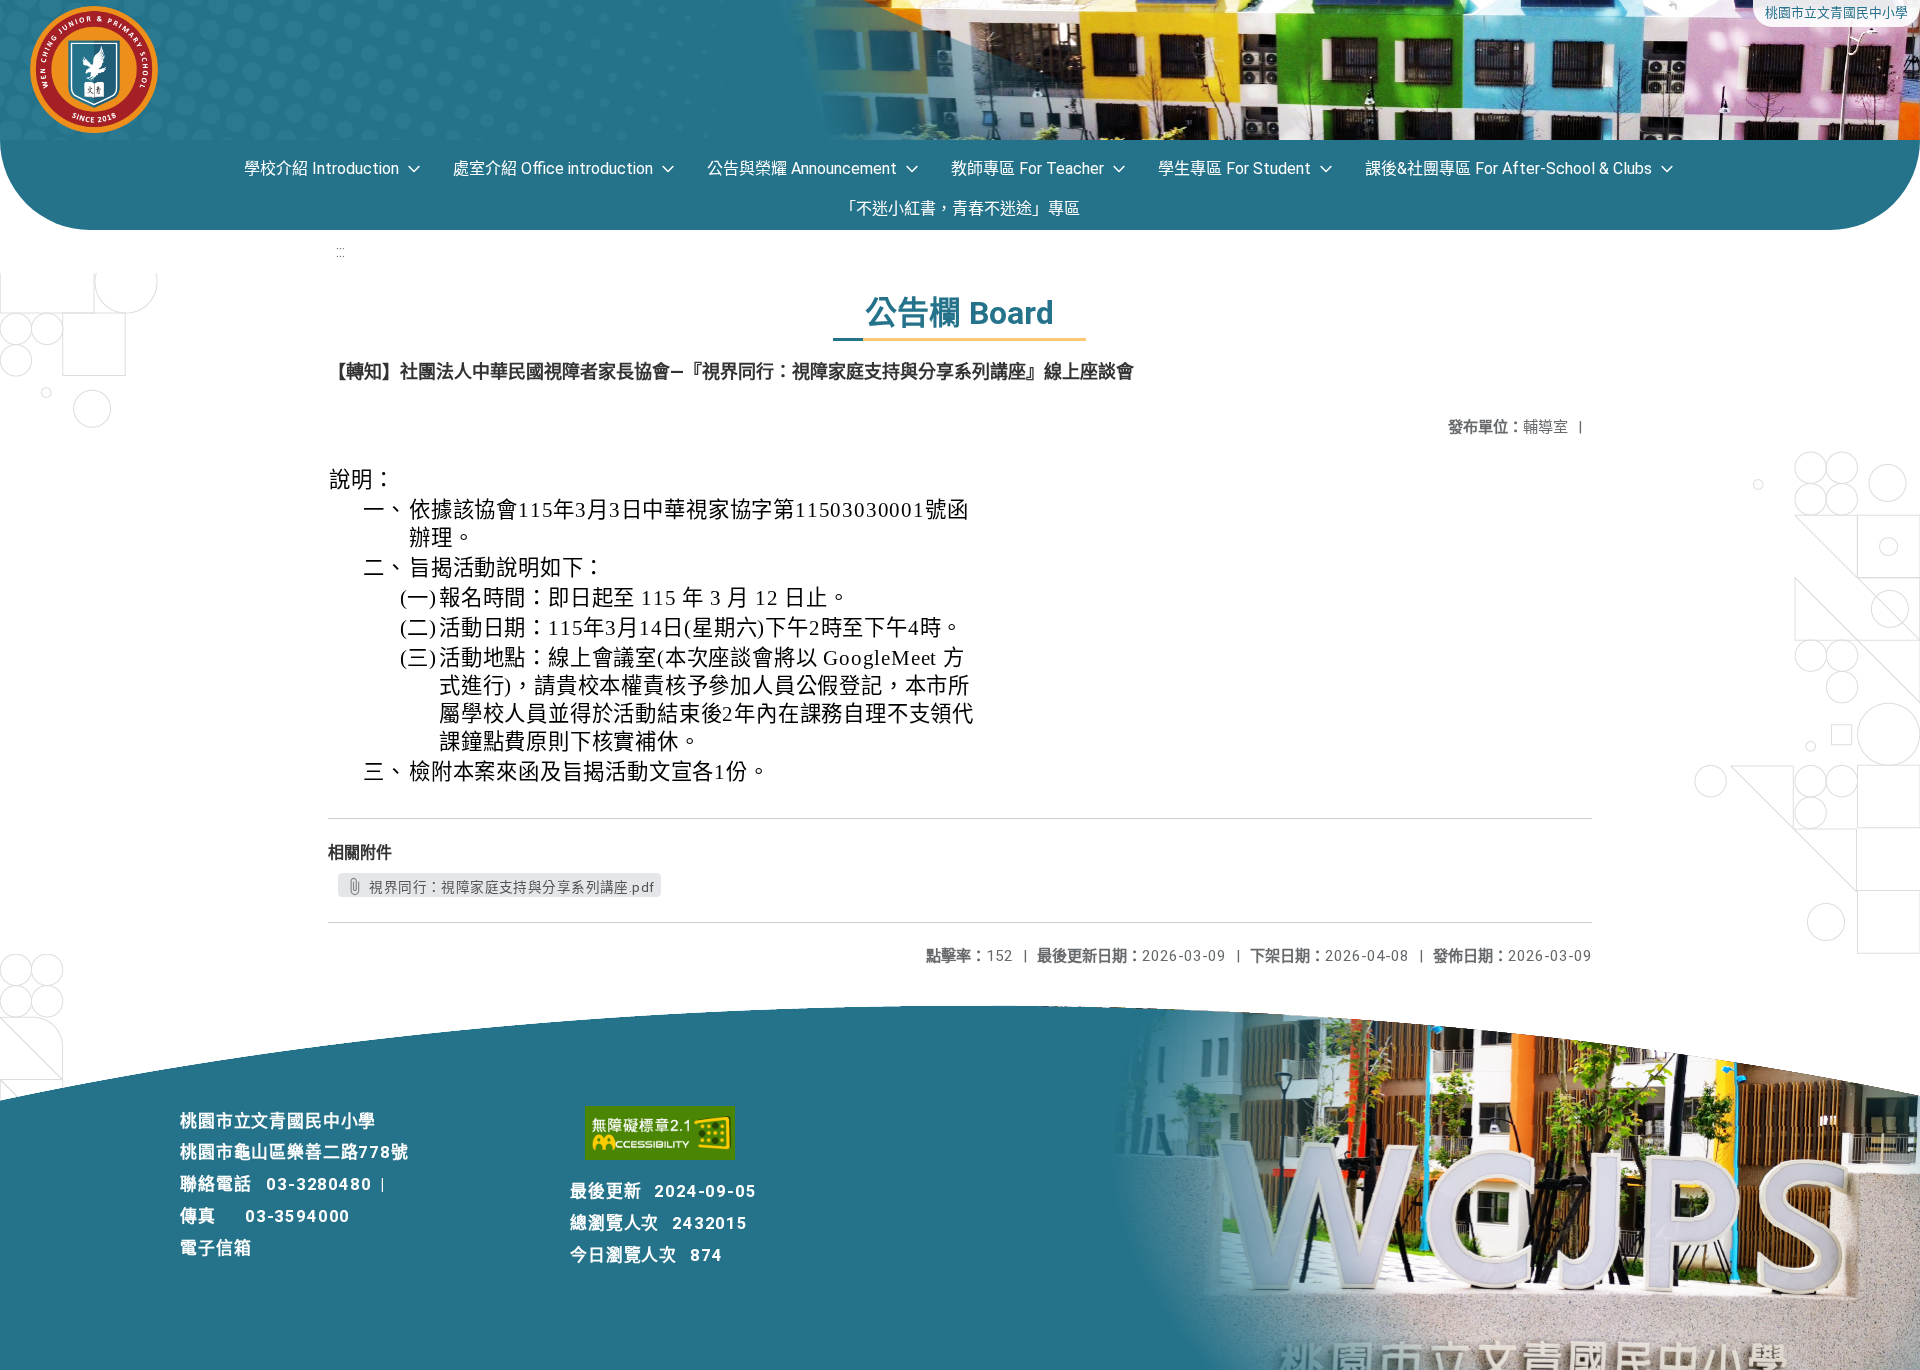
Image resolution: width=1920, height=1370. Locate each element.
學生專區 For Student (1234, 168)
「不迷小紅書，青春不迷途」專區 (960, 208)
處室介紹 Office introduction (553, 168)
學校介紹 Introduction (321, 168)
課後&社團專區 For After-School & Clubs (1508, 168)
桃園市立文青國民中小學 (1836, 12)
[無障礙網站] (662, 1154)
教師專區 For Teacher (1027, 168)
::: (340, 251)
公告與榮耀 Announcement (802, 168)
